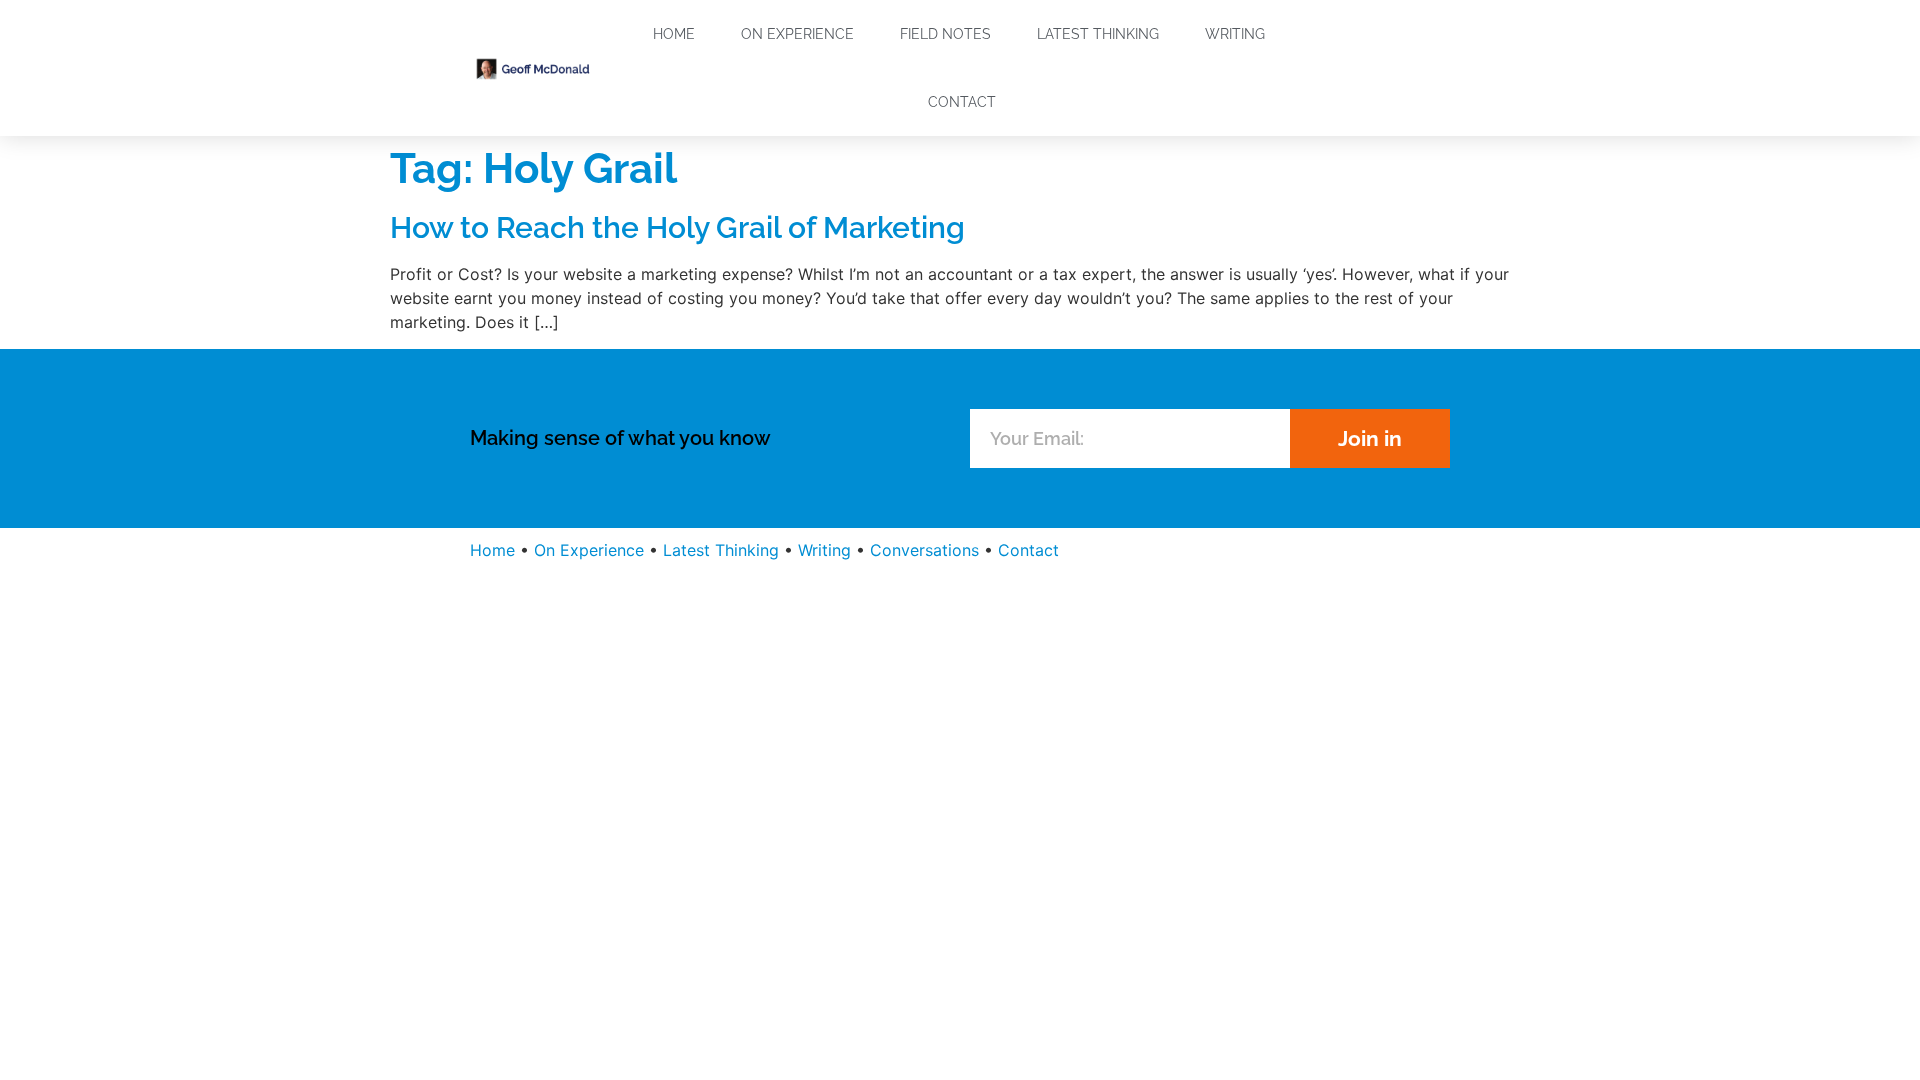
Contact (962, 102)
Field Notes (945, 34)
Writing (1235, 34)
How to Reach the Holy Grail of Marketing (677, 227)
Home (674, 34)
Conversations (924, 550)
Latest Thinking (1098, 34)
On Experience (797, 34)
